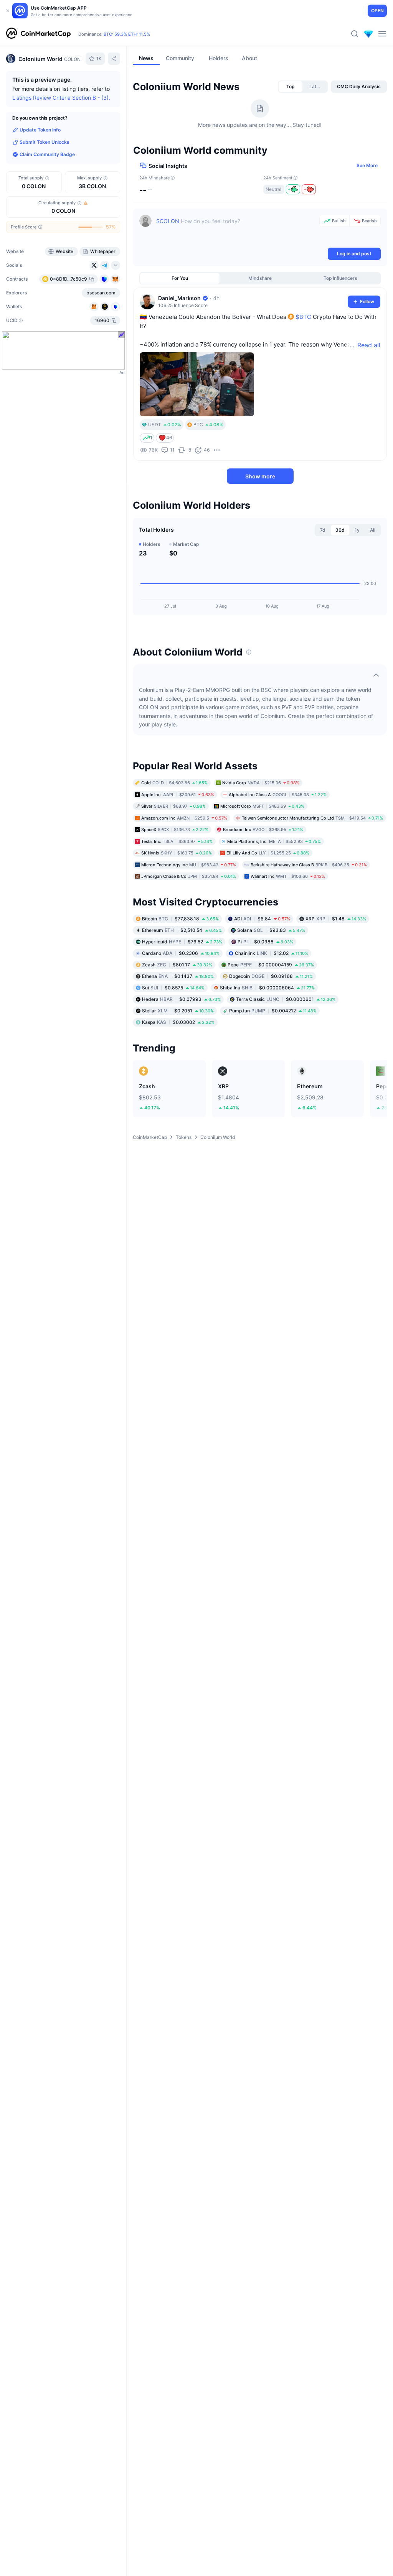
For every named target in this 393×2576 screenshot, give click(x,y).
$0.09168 (271, 976)
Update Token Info (40, 130)
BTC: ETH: (127, 34)
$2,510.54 (182, 930)
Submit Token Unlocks (45, 142)
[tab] (291, 87)
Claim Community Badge (47, 154)
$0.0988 (265, 941)
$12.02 (272, 953)
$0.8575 (173, 987)
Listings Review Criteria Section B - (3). (61, 98)
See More (367, 165)
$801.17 (177, 964)
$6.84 (262, 918)
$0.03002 (178, 1022)
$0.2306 (181, 953)
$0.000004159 (271, 964)
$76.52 (182, 941)
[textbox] (236, 230)
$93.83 (271, 930)
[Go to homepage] (38, 34)
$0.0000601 (286, 999)
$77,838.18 (180, 918)
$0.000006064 (267, 987)
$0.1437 (178, 976)
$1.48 (336, 918)
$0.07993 (181, 999)
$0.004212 (273, 1010)
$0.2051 (178, 1010)
